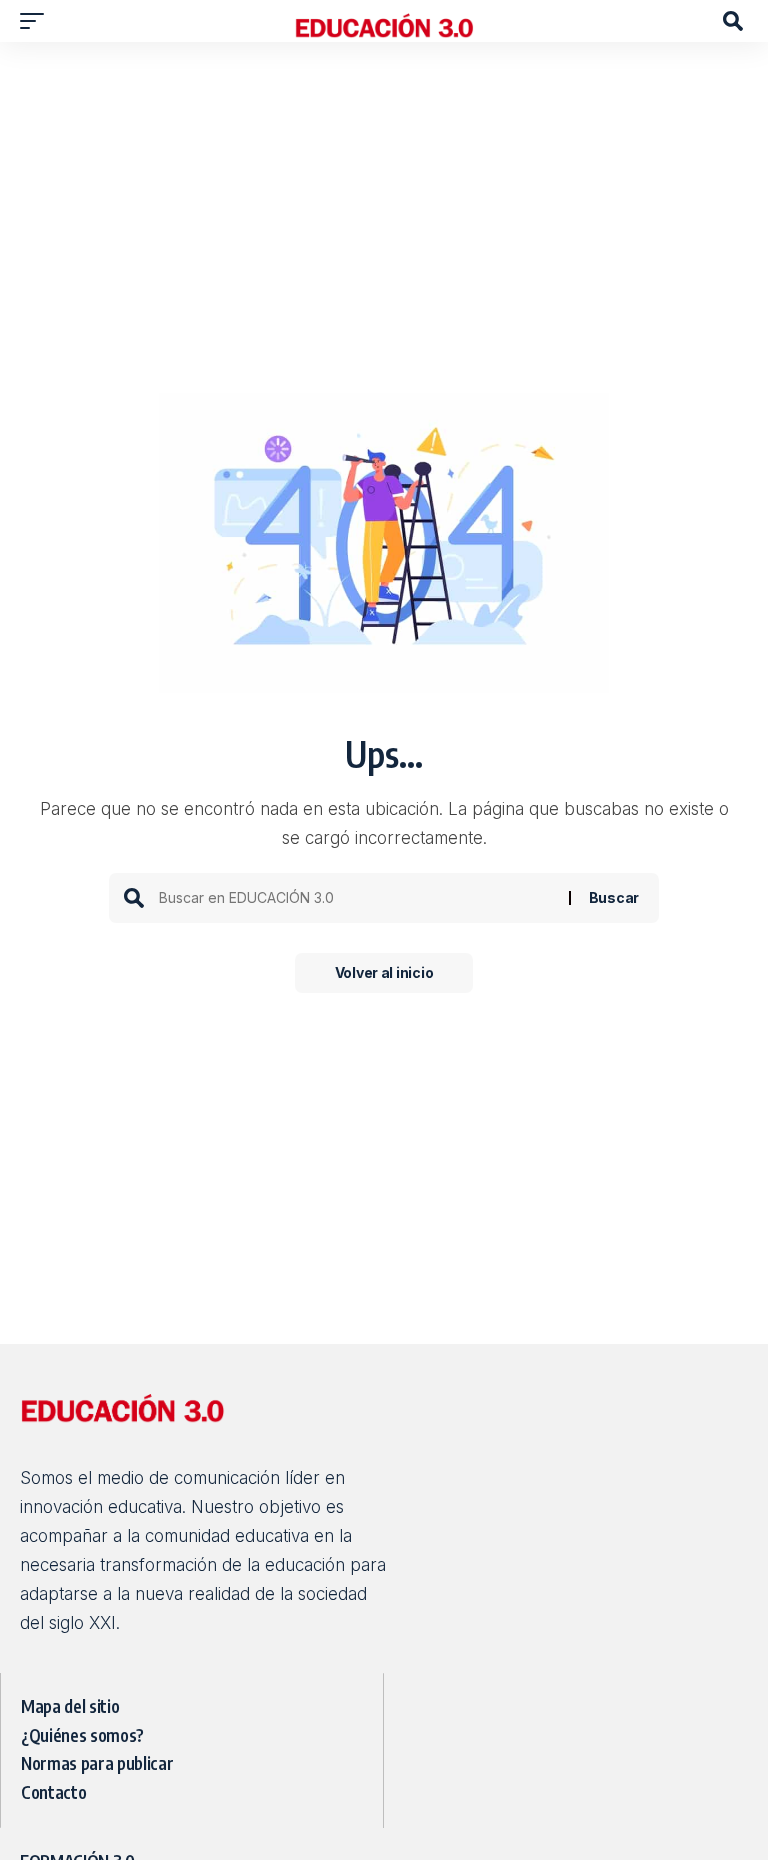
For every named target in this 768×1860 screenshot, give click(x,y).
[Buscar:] (356, 898)
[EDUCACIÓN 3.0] (384, 21)
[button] (37, 21)
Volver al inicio (384, 972)
